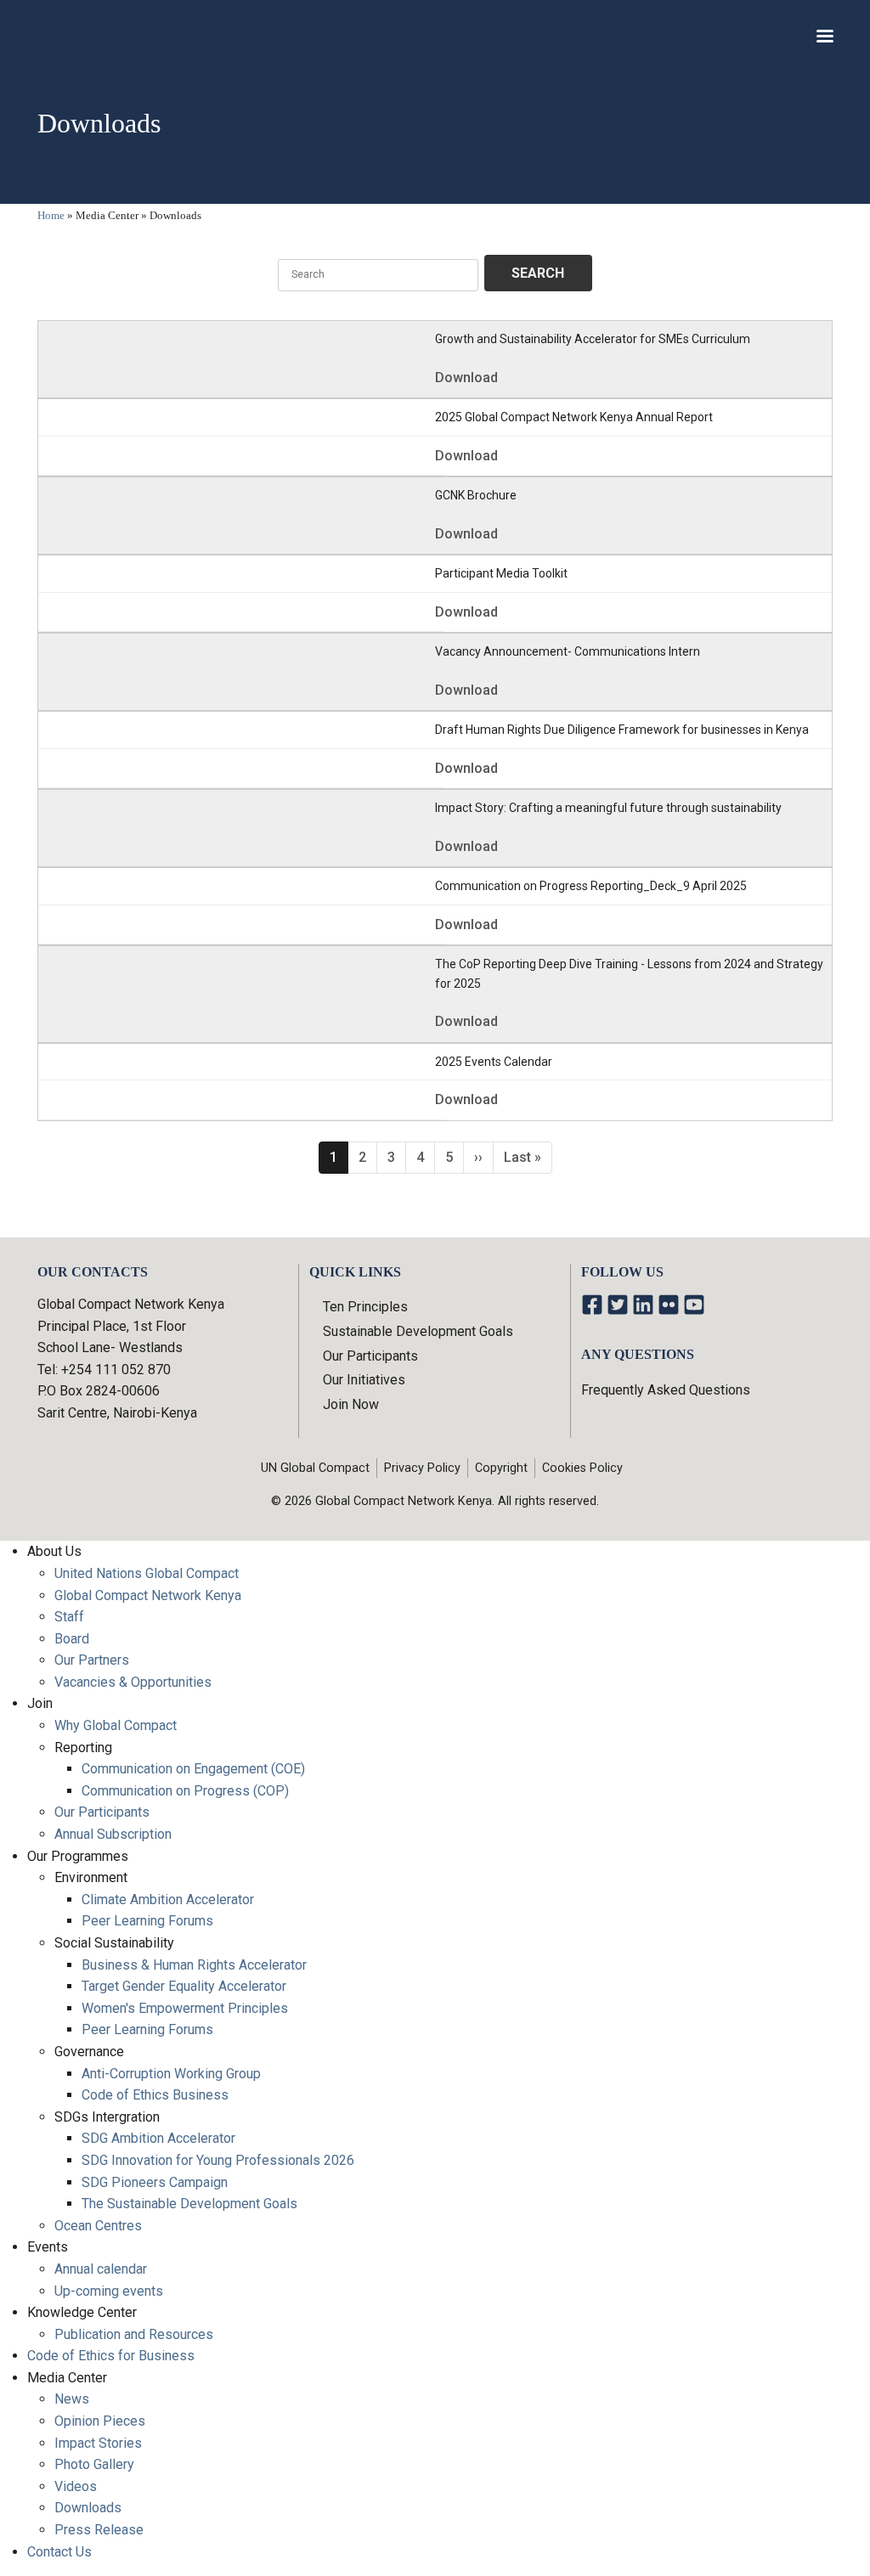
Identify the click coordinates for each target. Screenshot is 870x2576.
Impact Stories (98, 2443)
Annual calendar (101, 2269)
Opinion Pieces (100, 2421)
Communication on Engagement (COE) (193, 1769)
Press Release (99, 2530)
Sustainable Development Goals (418, 1331)
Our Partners (92, 1660)
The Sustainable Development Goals (189, 2204)
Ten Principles (365, 1307)
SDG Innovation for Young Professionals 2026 (218, 2160)
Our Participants (370, 1356)
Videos (76, 2486)
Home (51, 215)
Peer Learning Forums (147, 1921)
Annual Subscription (113, 1834)
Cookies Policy (582, 1468)
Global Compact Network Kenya (148, 1595)
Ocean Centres (98, 2226)
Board (72, 1639)
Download (466, 378)
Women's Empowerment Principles (185, 2008)
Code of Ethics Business (155, 2095)
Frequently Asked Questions (666, 1390)
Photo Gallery (94, 2464)
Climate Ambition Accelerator (168, 1900)
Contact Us (59, 2552)
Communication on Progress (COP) (185, 1791)
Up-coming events (109, 2291)
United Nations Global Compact (147, 1573)
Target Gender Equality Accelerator (184, 1986)
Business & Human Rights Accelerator (194, 1965)
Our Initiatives (364, 1380)
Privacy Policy (422, 1468)
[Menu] (824, 38)
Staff (69, 1617)
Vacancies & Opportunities (133, 1682)
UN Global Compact (315, 1468)
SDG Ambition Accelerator (158, 2138)
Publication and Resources (134, 2334)
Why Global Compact (116, 1725)
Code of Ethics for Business (111, 2356)
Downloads (88, 2508)
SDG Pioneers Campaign (155, 2182)
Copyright (501, 1468)
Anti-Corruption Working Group (171, 2074)
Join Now (351, 1404)
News (72, 2399)
